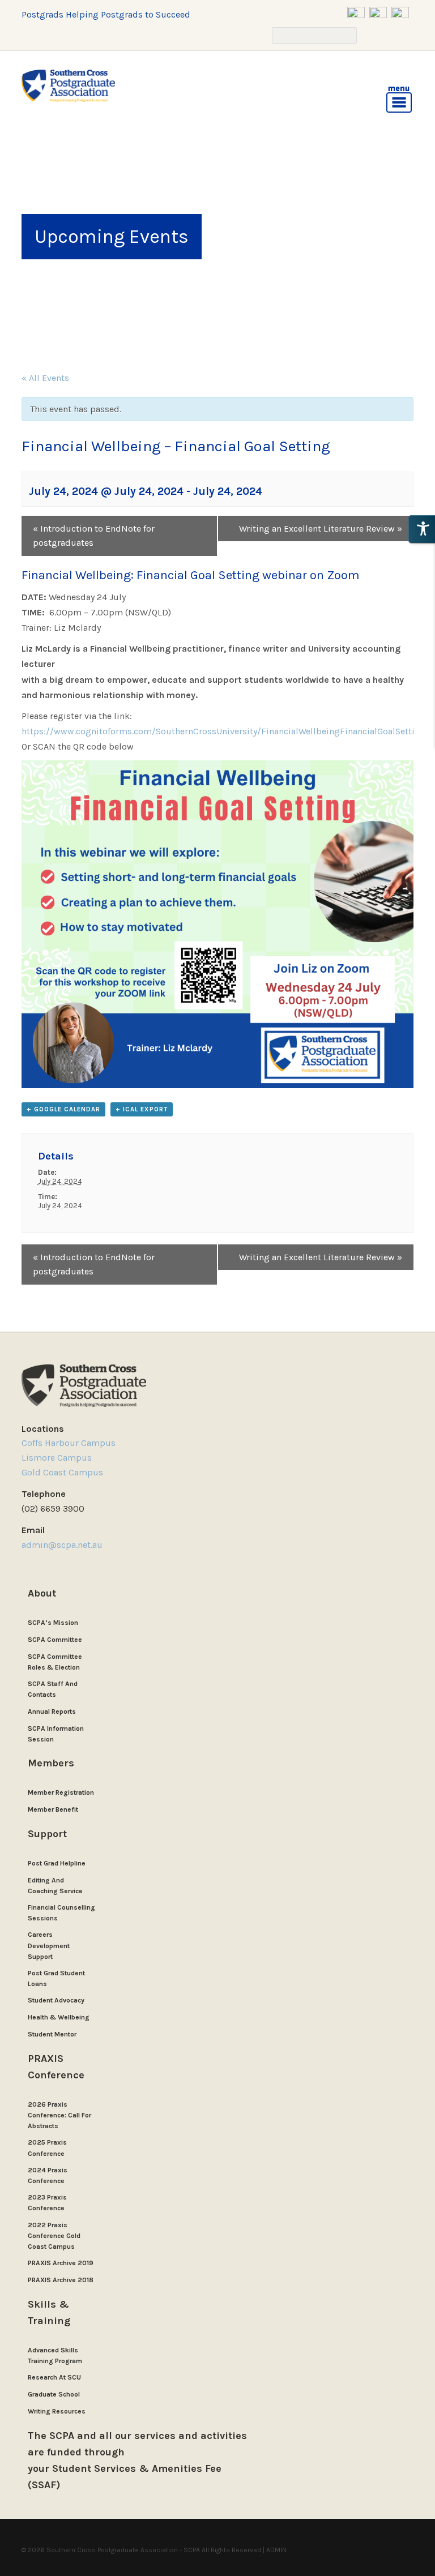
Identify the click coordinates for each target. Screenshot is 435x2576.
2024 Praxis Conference (48, 2175)
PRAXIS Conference (56, 2067)
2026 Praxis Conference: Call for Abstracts (59, 2115)
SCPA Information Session (56, 1734)
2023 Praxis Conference (47, 2203)
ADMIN (276, 2550)
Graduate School (54, 2394)
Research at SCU (54, 2377)
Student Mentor (52, 2034)
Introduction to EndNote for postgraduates (94, 536)
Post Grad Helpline (57, 1863)
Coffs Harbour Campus (69, 1443)
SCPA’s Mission (53, 1623)
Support (47, 1834)
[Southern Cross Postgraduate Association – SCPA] (68, 86)
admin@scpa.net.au (63, 1545)
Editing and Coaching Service (55, 1886)
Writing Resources (57, 2411)
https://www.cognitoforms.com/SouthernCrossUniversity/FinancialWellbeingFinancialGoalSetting (223, 731)
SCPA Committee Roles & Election (55, 1662)
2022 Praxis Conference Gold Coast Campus (54, 2236)
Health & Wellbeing (59, 2017)
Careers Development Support (49, 1945)
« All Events (45, 378)
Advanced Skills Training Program (55, 2355)
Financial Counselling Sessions (61, 1913)
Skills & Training (49, 2312)
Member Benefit (53, 1809)
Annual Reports (52, 1711)
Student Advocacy (56, 2000)
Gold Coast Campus (62, 1472)
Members (51, 1763)
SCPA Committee (55, 1640)
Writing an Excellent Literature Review (321, 529)
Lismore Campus (57, 1458)
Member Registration (61, 1792)
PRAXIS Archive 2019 (61, 2263)
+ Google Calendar (63, 1109)
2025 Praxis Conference (47, 2148)
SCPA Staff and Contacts (53, 1689)
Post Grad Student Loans (56, 1978)
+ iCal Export (142, 1109)
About (42, 1593)
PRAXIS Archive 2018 (61, 2280)
